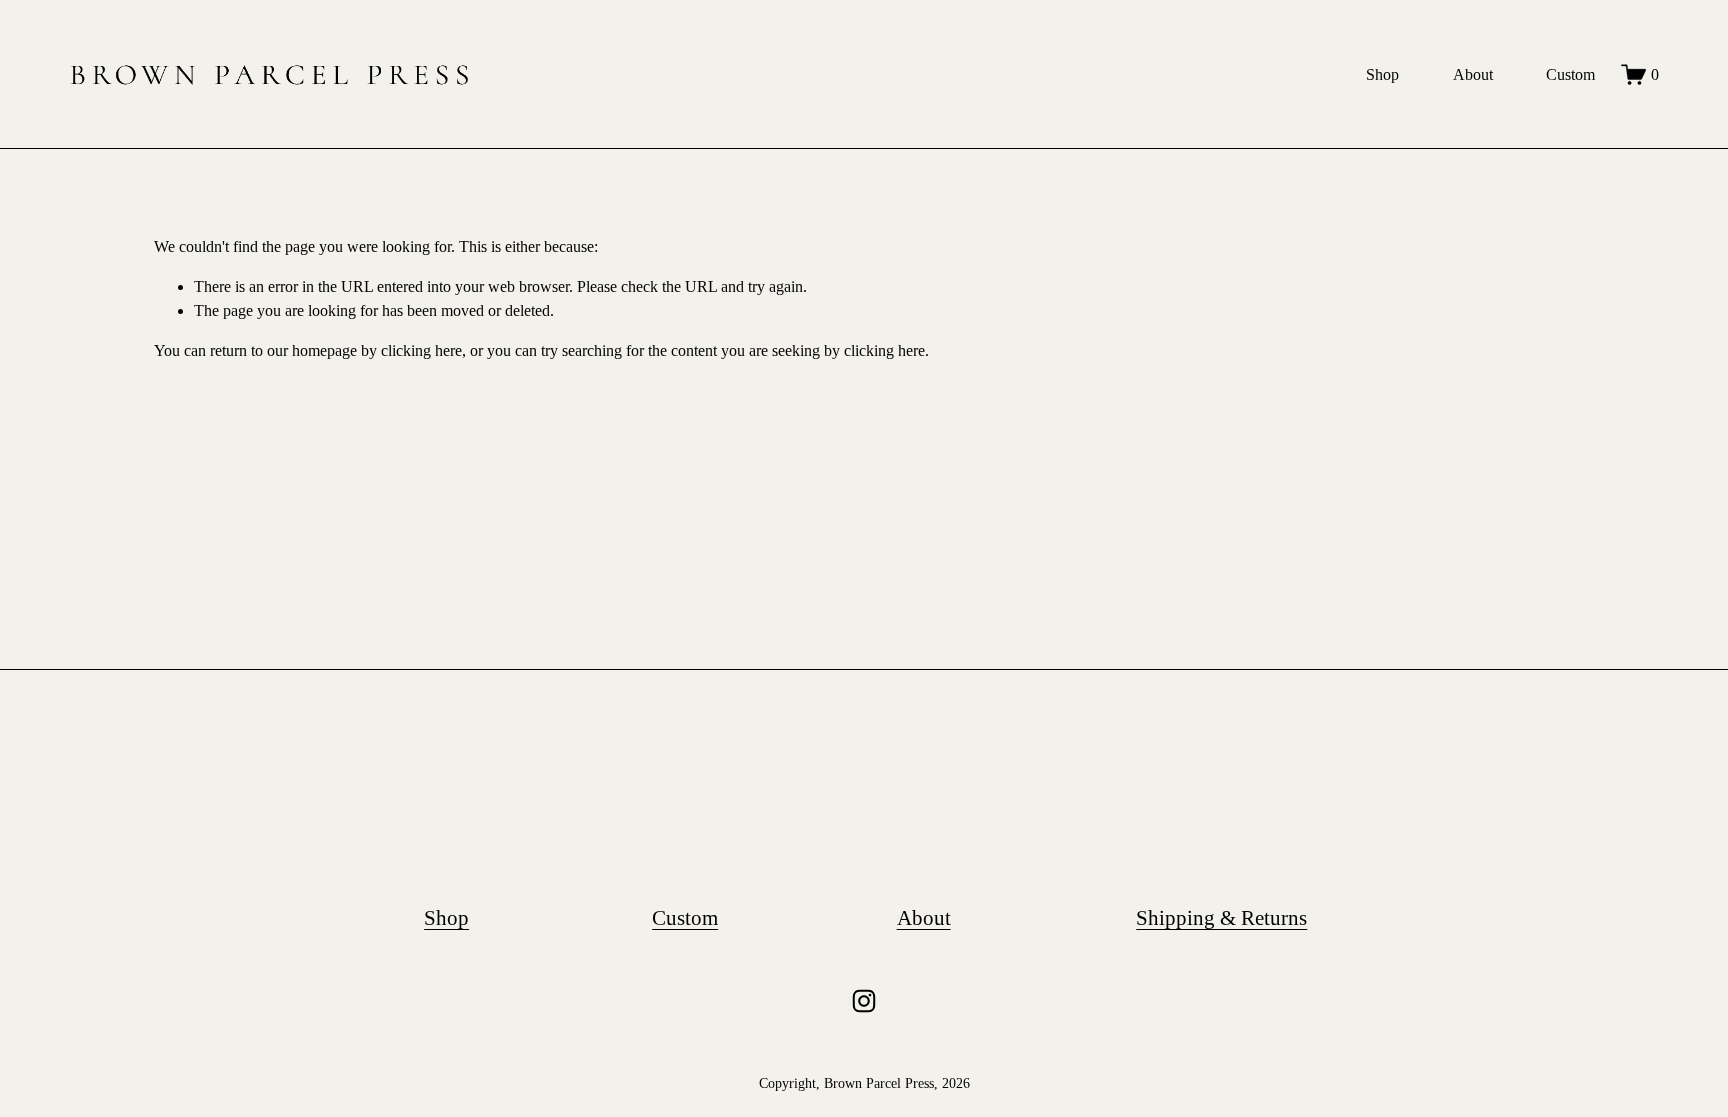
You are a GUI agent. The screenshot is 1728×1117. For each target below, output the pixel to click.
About (1473, 74)
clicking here (421, 350)
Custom (1570, 74)
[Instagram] (864, 1001)
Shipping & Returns (1221, 918)
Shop (1382, 74)
